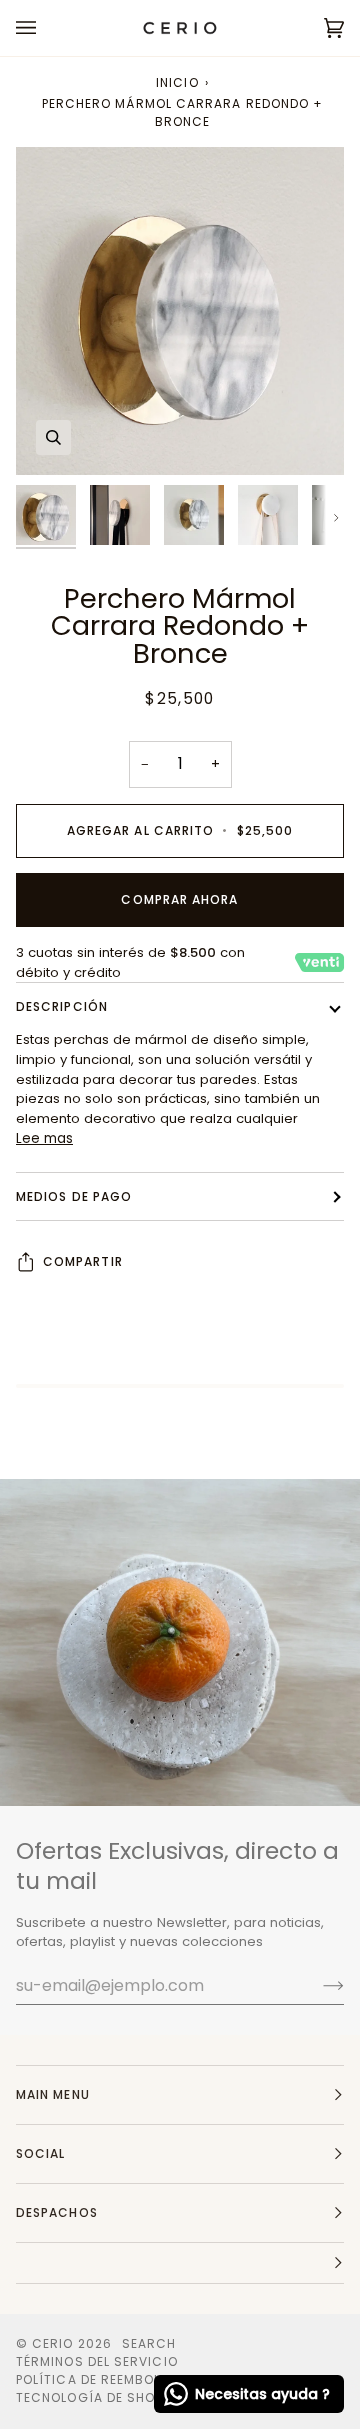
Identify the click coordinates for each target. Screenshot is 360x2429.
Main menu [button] (53, 2094)
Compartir (83, 1261)
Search (149, 2343)
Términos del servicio (97, 2361)
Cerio (52, 2343)
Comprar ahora (179, 899)
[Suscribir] (317, 1985)
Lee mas (44, 1138)
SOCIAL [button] (40, 2153)
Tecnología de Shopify (99, 2397)
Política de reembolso (98, 2379)
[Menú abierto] (46, 28)
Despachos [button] (57, 2212)
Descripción (62, 1006)
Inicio (177, 82)
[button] (180, 2263)
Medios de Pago (74, 1196)
